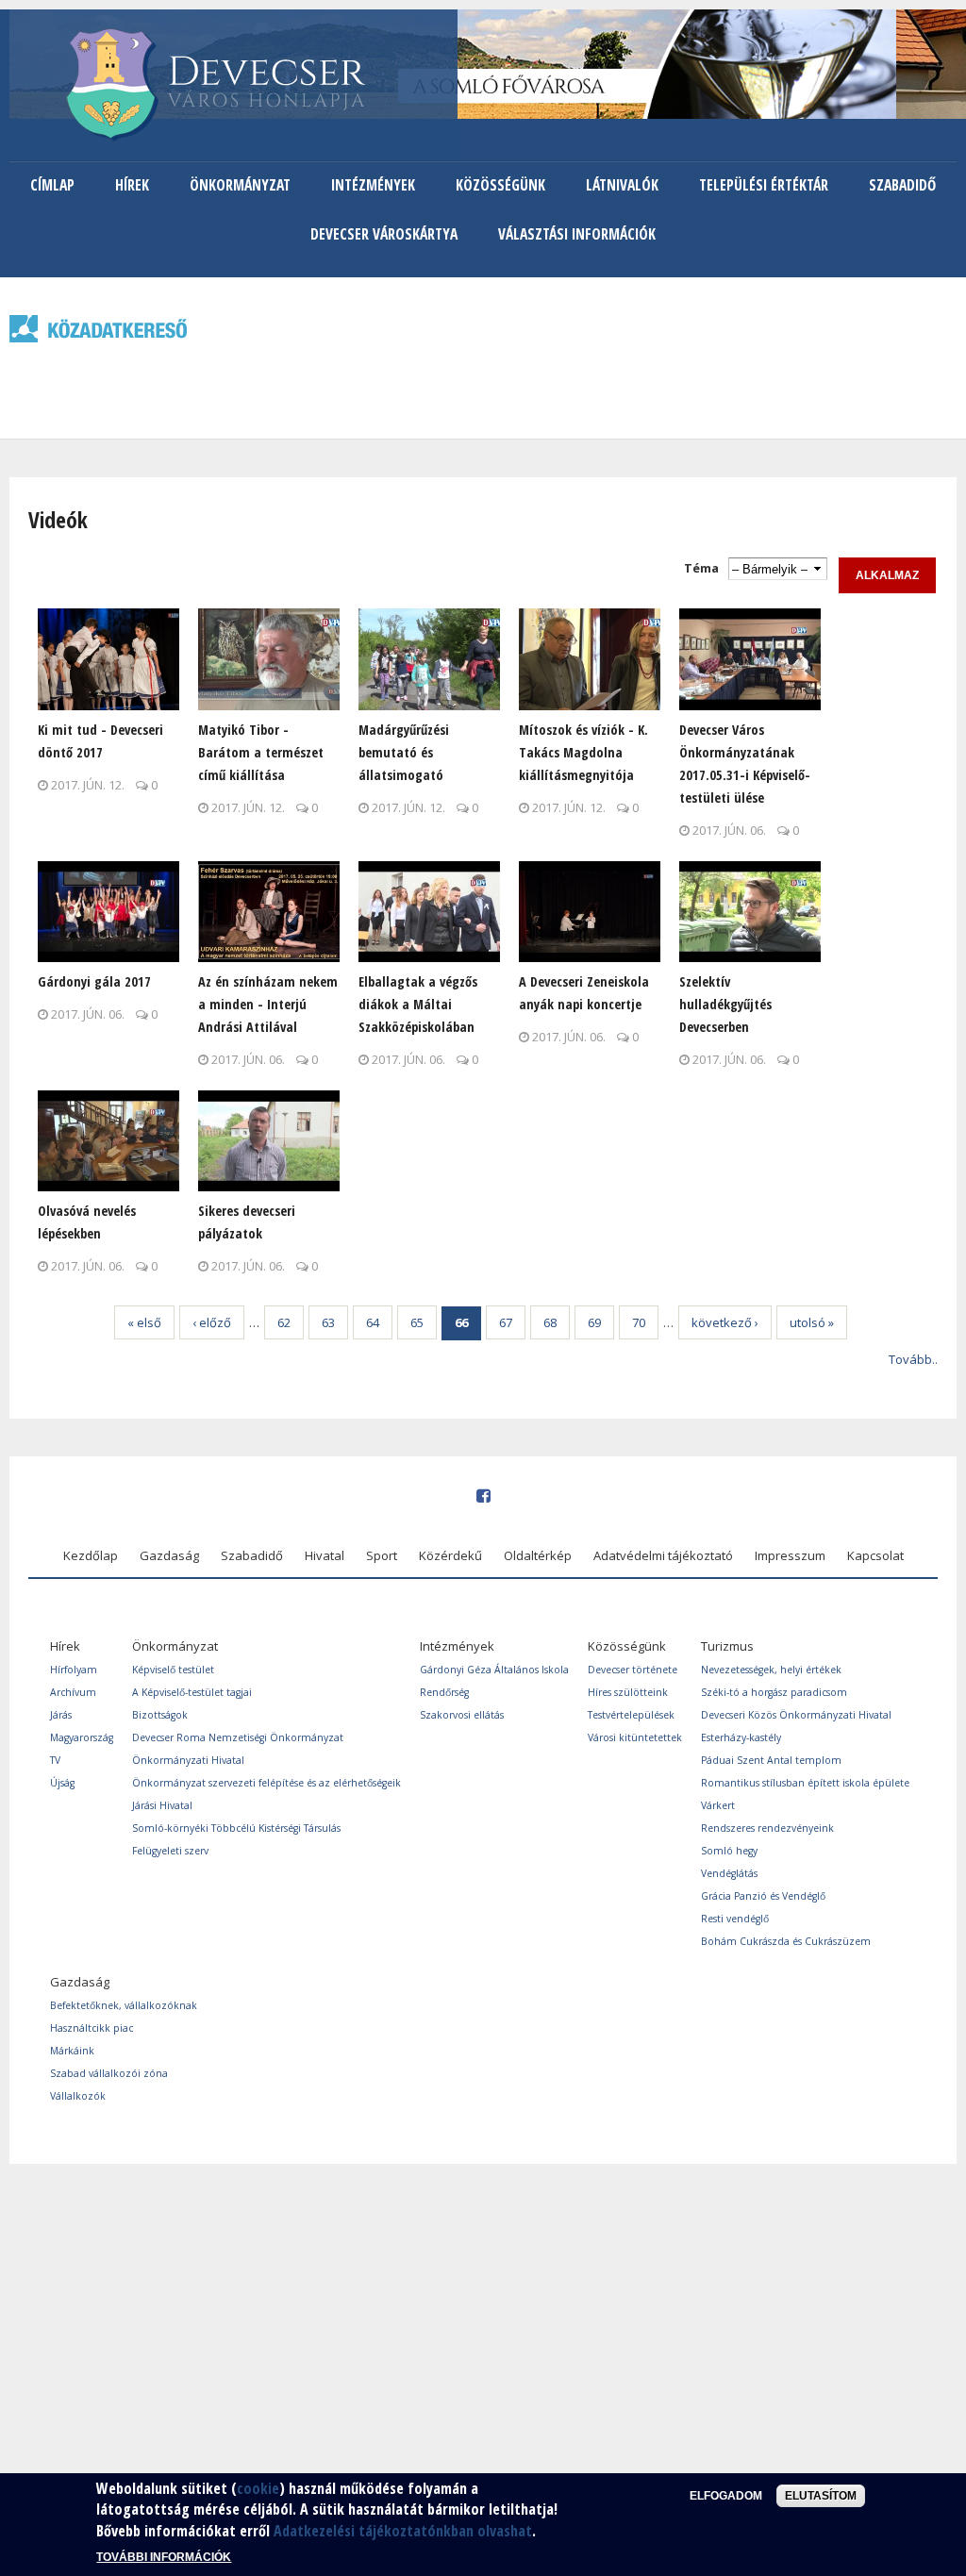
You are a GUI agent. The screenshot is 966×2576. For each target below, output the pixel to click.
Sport (382, 1555)
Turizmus (727, 1646)
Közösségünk (500, 185)
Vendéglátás (729, 1873)
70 (639, 1322)
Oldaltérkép (538, 1555)
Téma (701, 568)
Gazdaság (169, 1555)
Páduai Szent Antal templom (771, 1760)
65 (417, 1322)
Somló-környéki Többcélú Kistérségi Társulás (236, 1828)
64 (373, 1322)
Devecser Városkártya (384, 234)
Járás (61, 1715)
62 (284, 1322)
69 (594, 1322)
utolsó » (812, 1322)
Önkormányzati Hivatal (188, 1760)
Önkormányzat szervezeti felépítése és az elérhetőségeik (266, 1783)
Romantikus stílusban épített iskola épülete (805, 1783)
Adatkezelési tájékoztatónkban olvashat (403, 2531)
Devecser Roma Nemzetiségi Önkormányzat (238, 1737)
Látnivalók (622, 185)
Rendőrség (444, 1692)
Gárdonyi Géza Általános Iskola (494, 1670)
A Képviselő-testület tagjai (192, 1692)
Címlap (52, 185)
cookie (258, 2488)
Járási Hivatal (162, 1805)
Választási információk (577, 234)
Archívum (73, 1692)
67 (506, 1322)
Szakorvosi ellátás (462, 1715)
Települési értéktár (764, 185)
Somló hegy (729, 1851)
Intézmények (373, 185)
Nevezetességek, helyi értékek (771, 1670)
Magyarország (82, 1737)
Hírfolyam (74, 1670)
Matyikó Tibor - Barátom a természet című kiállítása (261, 752)
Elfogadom (726, 2496)
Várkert (718, 1805)
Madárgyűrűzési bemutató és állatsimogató (404, 752)
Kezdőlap (91, 1555)
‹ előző (212, 1322)
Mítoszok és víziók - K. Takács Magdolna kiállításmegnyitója (583, 752)
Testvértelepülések (631, 1715)
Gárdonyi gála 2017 (94, 981)
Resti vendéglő (735, 1919)
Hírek (132, 185)
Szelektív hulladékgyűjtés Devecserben (725, 1004)
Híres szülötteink (628, 1692)
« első (144, 1322)
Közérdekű (450, 1555)
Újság (62, 1783)
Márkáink (72, 2051)
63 (328, 1322)
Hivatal (325, 1555)
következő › (725, 1322)
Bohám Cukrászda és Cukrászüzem (786, 1941)
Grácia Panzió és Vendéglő (763, 1896)
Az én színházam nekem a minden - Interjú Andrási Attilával (268, 1004)
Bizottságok (160, 1715)
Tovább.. (913, 1359)
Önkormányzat (240, 185)
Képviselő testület (173, 1670)
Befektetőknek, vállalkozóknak (124, 2005)
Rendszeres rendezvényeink (767, 1828)
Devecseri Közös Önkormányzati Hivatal (796, 1715)
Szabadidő (902, 185)
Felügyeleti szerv (170, 1851)
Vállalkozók (78, 2096)
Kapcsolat (875, 1555)
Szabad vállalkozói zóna (109, 2073)
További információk (164, 2557)
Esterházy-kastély (741, 1737)
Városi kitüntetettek (635, 1737)
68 (550, 1322)
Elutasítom (821, 2496)
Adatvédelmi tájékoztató (663, 1555)
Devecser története (633, 1670)
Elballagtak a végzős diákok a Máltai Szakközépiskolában (418, 1004)
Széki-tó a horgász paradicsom (774, 1692)
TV (55, 1760)
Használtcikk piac (92, 2028)
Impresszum (790, 1555)
